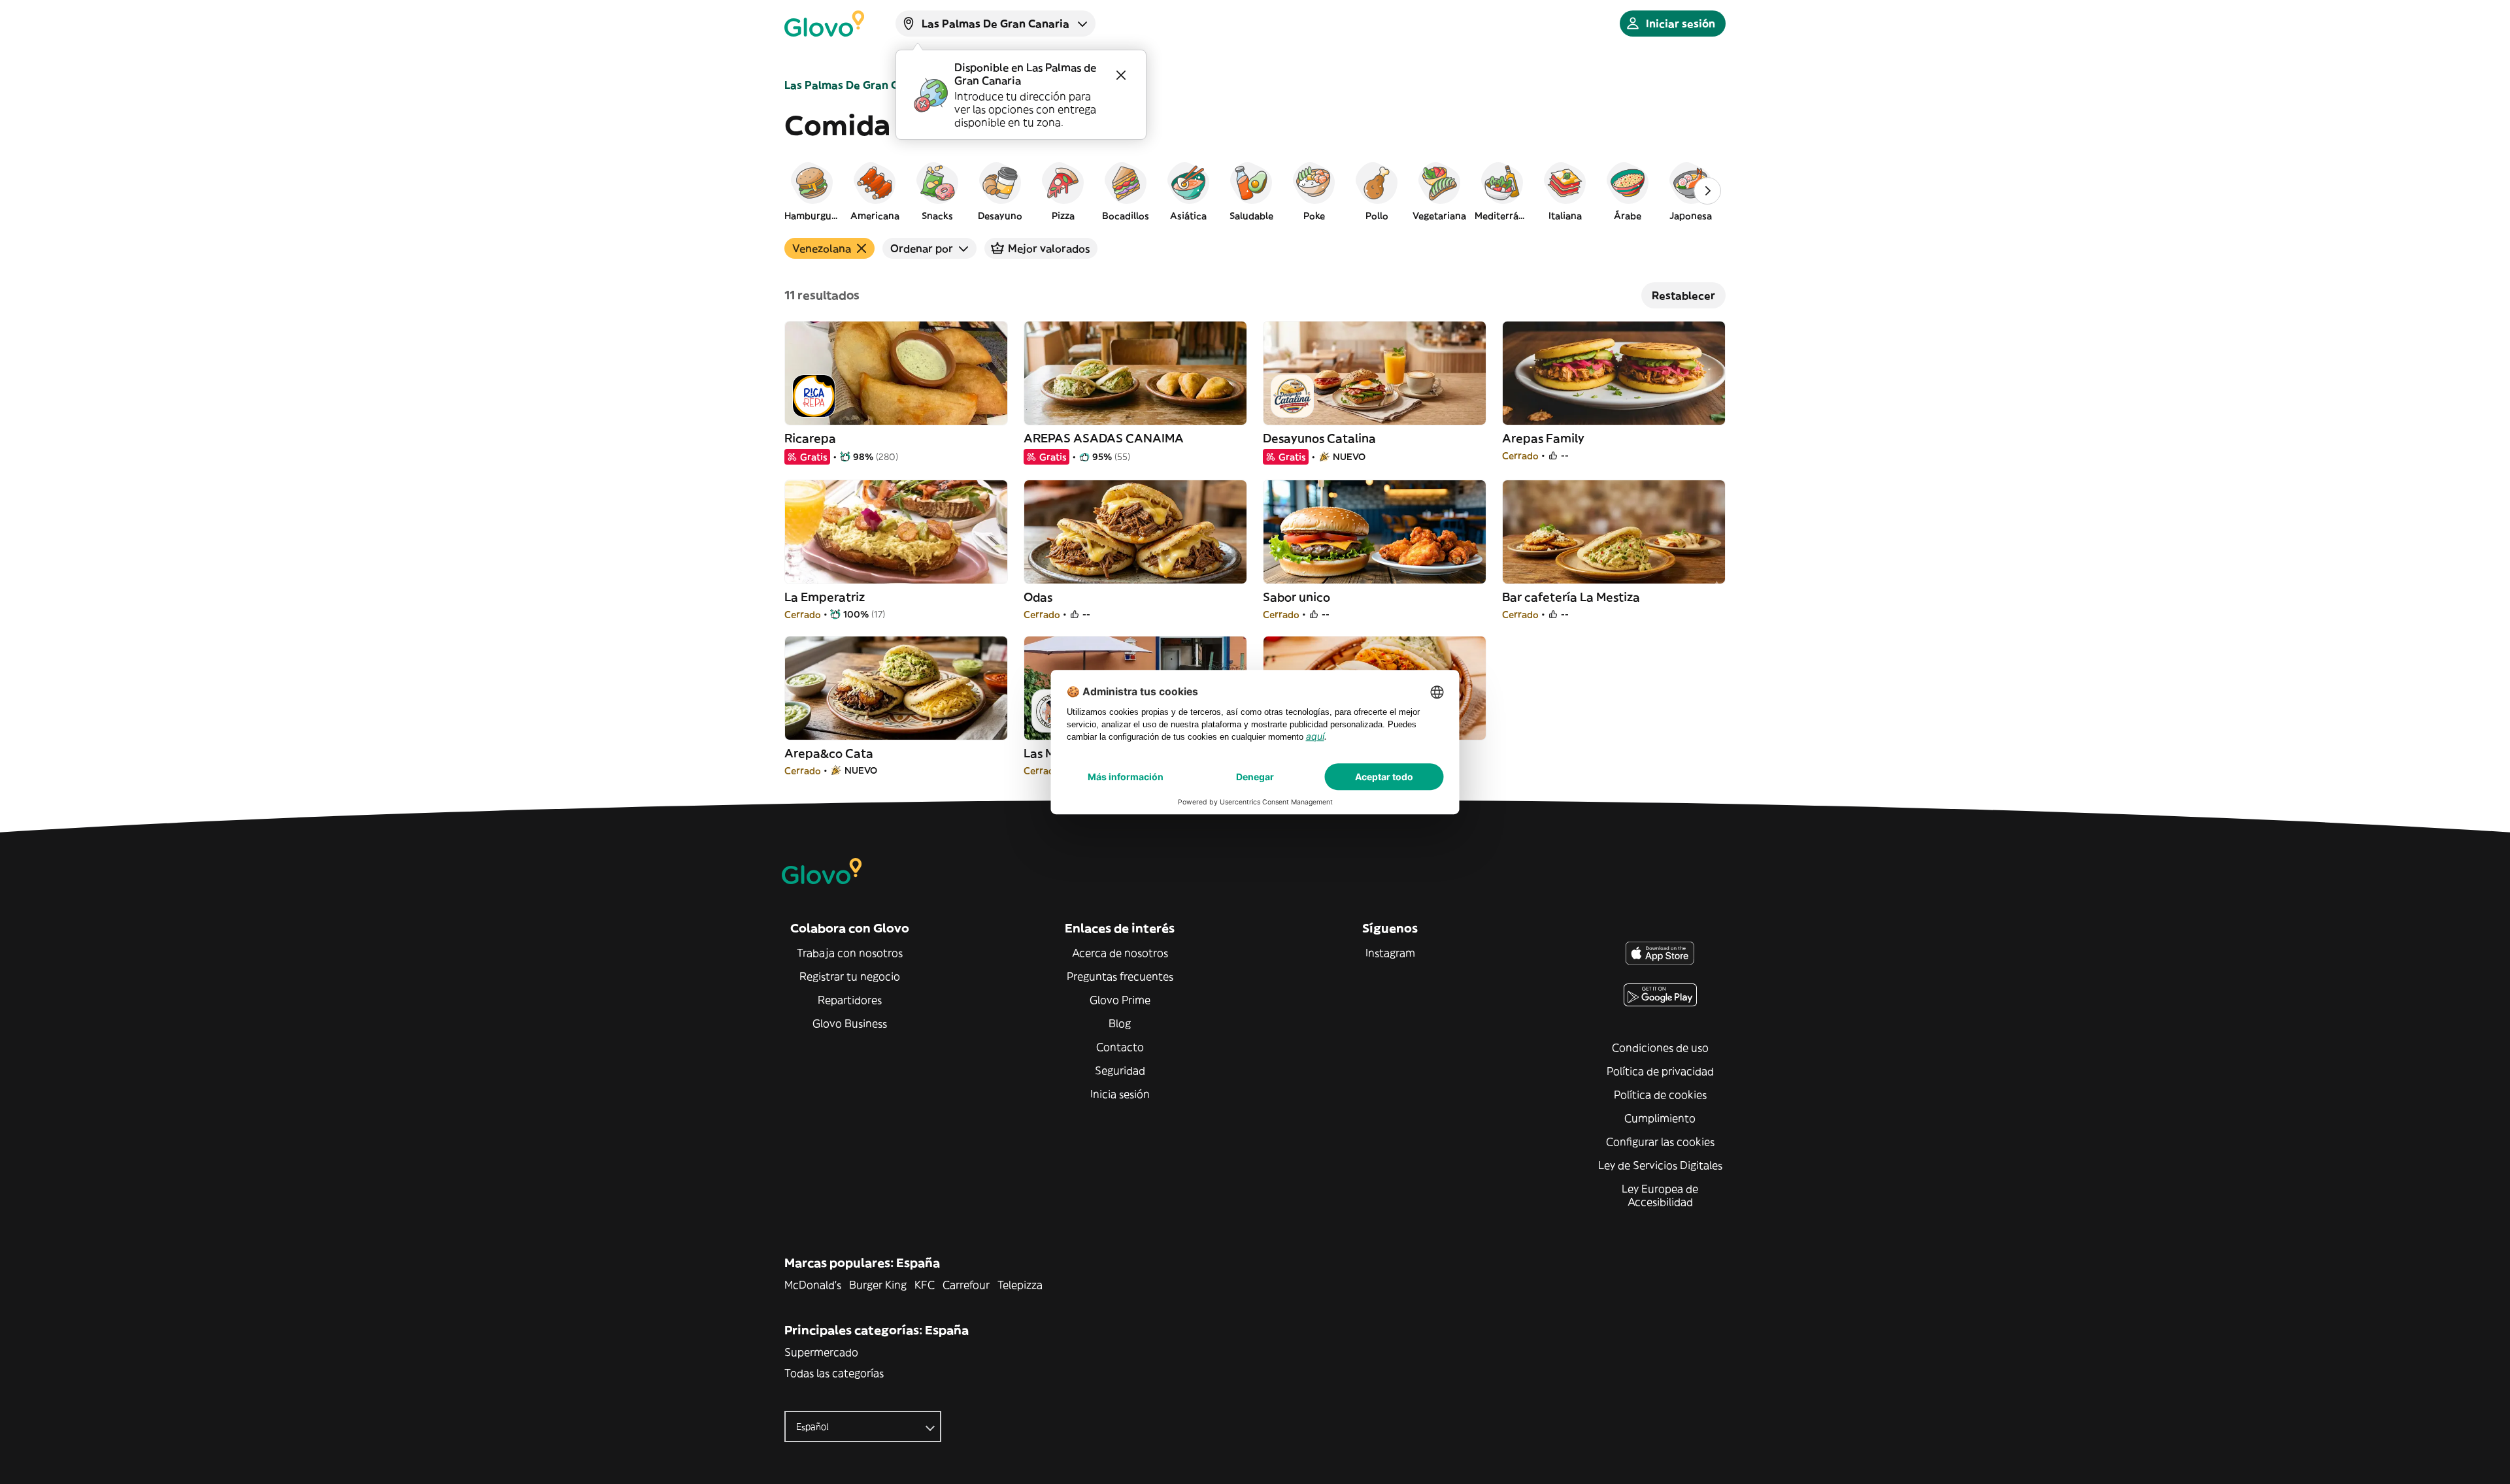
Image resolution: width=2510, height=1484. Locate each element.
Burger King (878, 1285)
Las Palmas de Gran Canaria (858, 85)
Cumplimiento (1660, 1118)
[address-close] (1121, 75)
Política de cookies (1660, 1095)
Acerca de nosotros (1120, 953)
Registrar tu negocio (850, 976)
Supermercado (821, 1352)
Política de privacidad (1660, 1071)
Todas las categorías (834, 1373)
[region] (1255, 191)
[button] (812, 191)
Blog (1120, 1023)
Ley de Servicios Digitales (1660, 1165)
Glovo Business (850, 1023)
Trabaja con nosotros (850, 953)
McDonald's (813, 1285)
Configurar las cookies (1660, 1142)
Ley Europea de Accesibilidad (1660, 1195)
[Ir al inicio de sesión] (824, 24)
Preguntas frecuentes (1120, 976)
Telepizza (1020, 1285)
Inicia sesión (1120, 1094)
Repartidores (850, 1000)
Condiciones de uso (1660, 1047)
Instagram (1390, 953)
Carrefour (966, 1285)
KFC (925, 1285)
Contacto (1120, 1047)
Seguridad (1120, 1070)
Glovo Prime (1120, 1000)
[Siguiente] (1707, 191)
